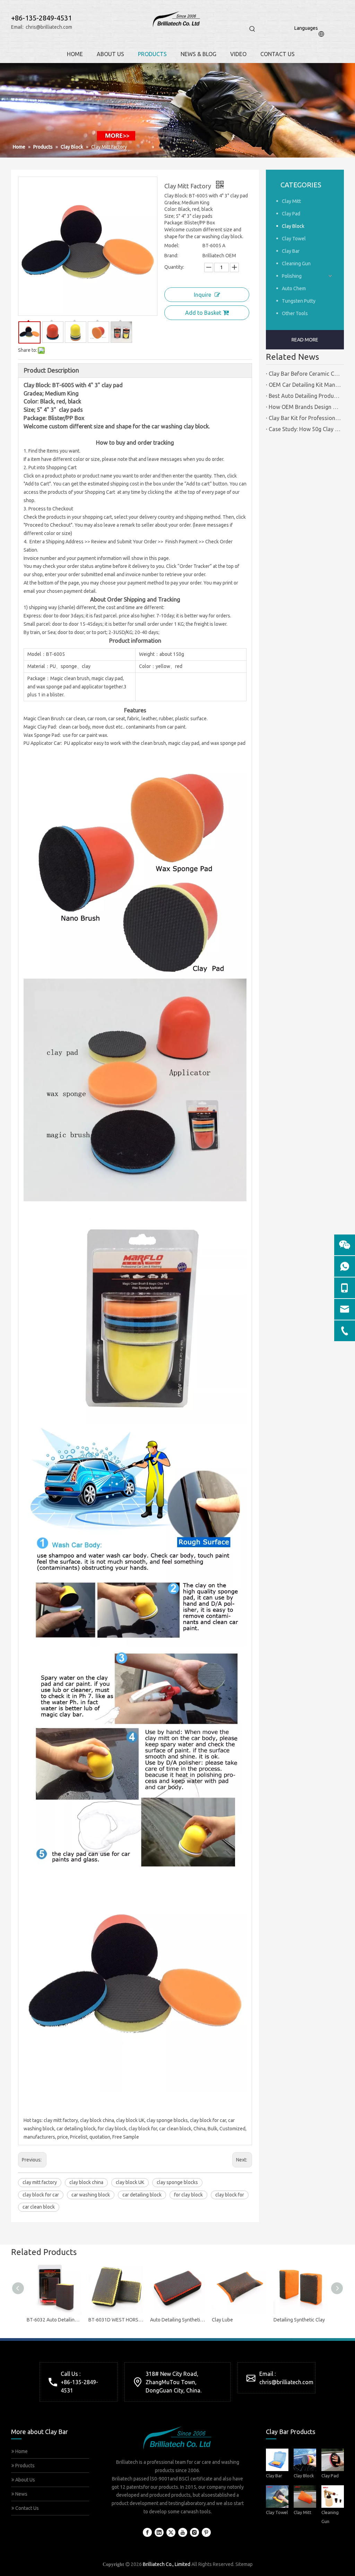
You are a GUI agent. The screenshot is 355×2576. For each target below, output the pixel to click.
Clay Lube (222, 2320)
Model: (172, 246)
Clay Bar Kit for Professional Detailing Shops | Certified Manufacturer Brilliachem (305, 418)
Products (24, 2466)
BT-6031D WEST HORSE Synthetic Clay (116, 2320)
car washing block (91, 2195)
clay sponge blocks (177, 2182)
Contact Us (27, 2508)
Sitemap (244, 2564)
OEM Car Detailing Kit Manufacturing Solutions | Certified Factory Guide (305, 385)
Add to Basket (203, 313)
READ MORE (305, 340)
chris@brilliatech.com (49, 27)
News (21, 2494)
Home (21, 2451)
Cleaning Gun (296, 264)
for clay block (188, 2195)
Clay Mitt (291, 201)
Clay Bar (291, 251)
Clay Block (293, 226)
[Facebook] (147, 2532)
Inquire (202, 295)
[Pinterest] (206, 2532)
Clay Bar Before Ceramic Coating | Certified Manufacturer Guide (305, 374)
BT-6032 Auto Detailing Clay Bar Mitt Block (54, 2320)
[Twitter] (171, 2532)
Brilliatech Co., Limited (167, 2564)
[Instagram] (194, 2532)
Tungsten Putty (299, 301)
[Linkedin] (159, 2532)
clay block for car (41, 2195)
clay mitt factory (40, 2182)
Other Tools (295, 313)
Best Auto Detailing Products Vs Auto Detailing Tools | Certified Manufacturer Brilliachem (305, 396)
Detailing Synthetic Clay (299, 2320)
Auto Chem (294, 288)
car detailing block (142, 2195)
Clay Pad (291, 214)
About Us (25, 2480)
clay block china (86, 2182)
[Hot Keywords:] (252, 29)
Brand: (171, 256)
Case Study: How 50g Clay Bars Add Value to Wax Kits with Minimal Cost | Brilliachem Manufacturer (305, 429)
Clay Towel (294, 239)
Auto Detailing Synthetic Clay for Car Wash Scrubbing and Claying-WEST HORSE (177, 2320)
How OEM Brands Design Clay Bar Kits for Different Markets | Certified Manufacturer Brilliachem (305, 407)
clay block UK (130, 2182)
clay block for (230, 2195)
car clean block (39, 2207)
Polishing (292, 276)
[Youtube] (183, 2532)
